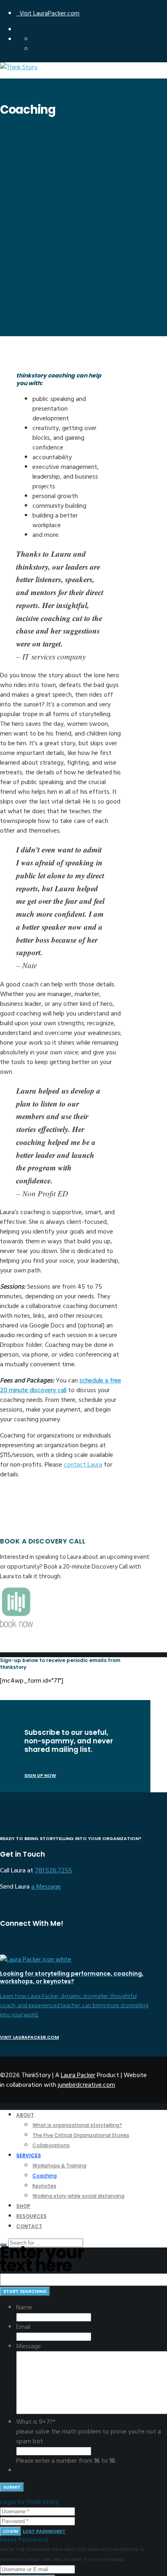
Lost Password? (44, 2531)
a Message (46, 1887)
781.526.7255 (54, 1870)
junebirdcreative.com (87, 2085)
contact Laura (83, 1465)
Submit (12, 2487)
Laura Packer (78, 2075)
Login (11, 2531)
